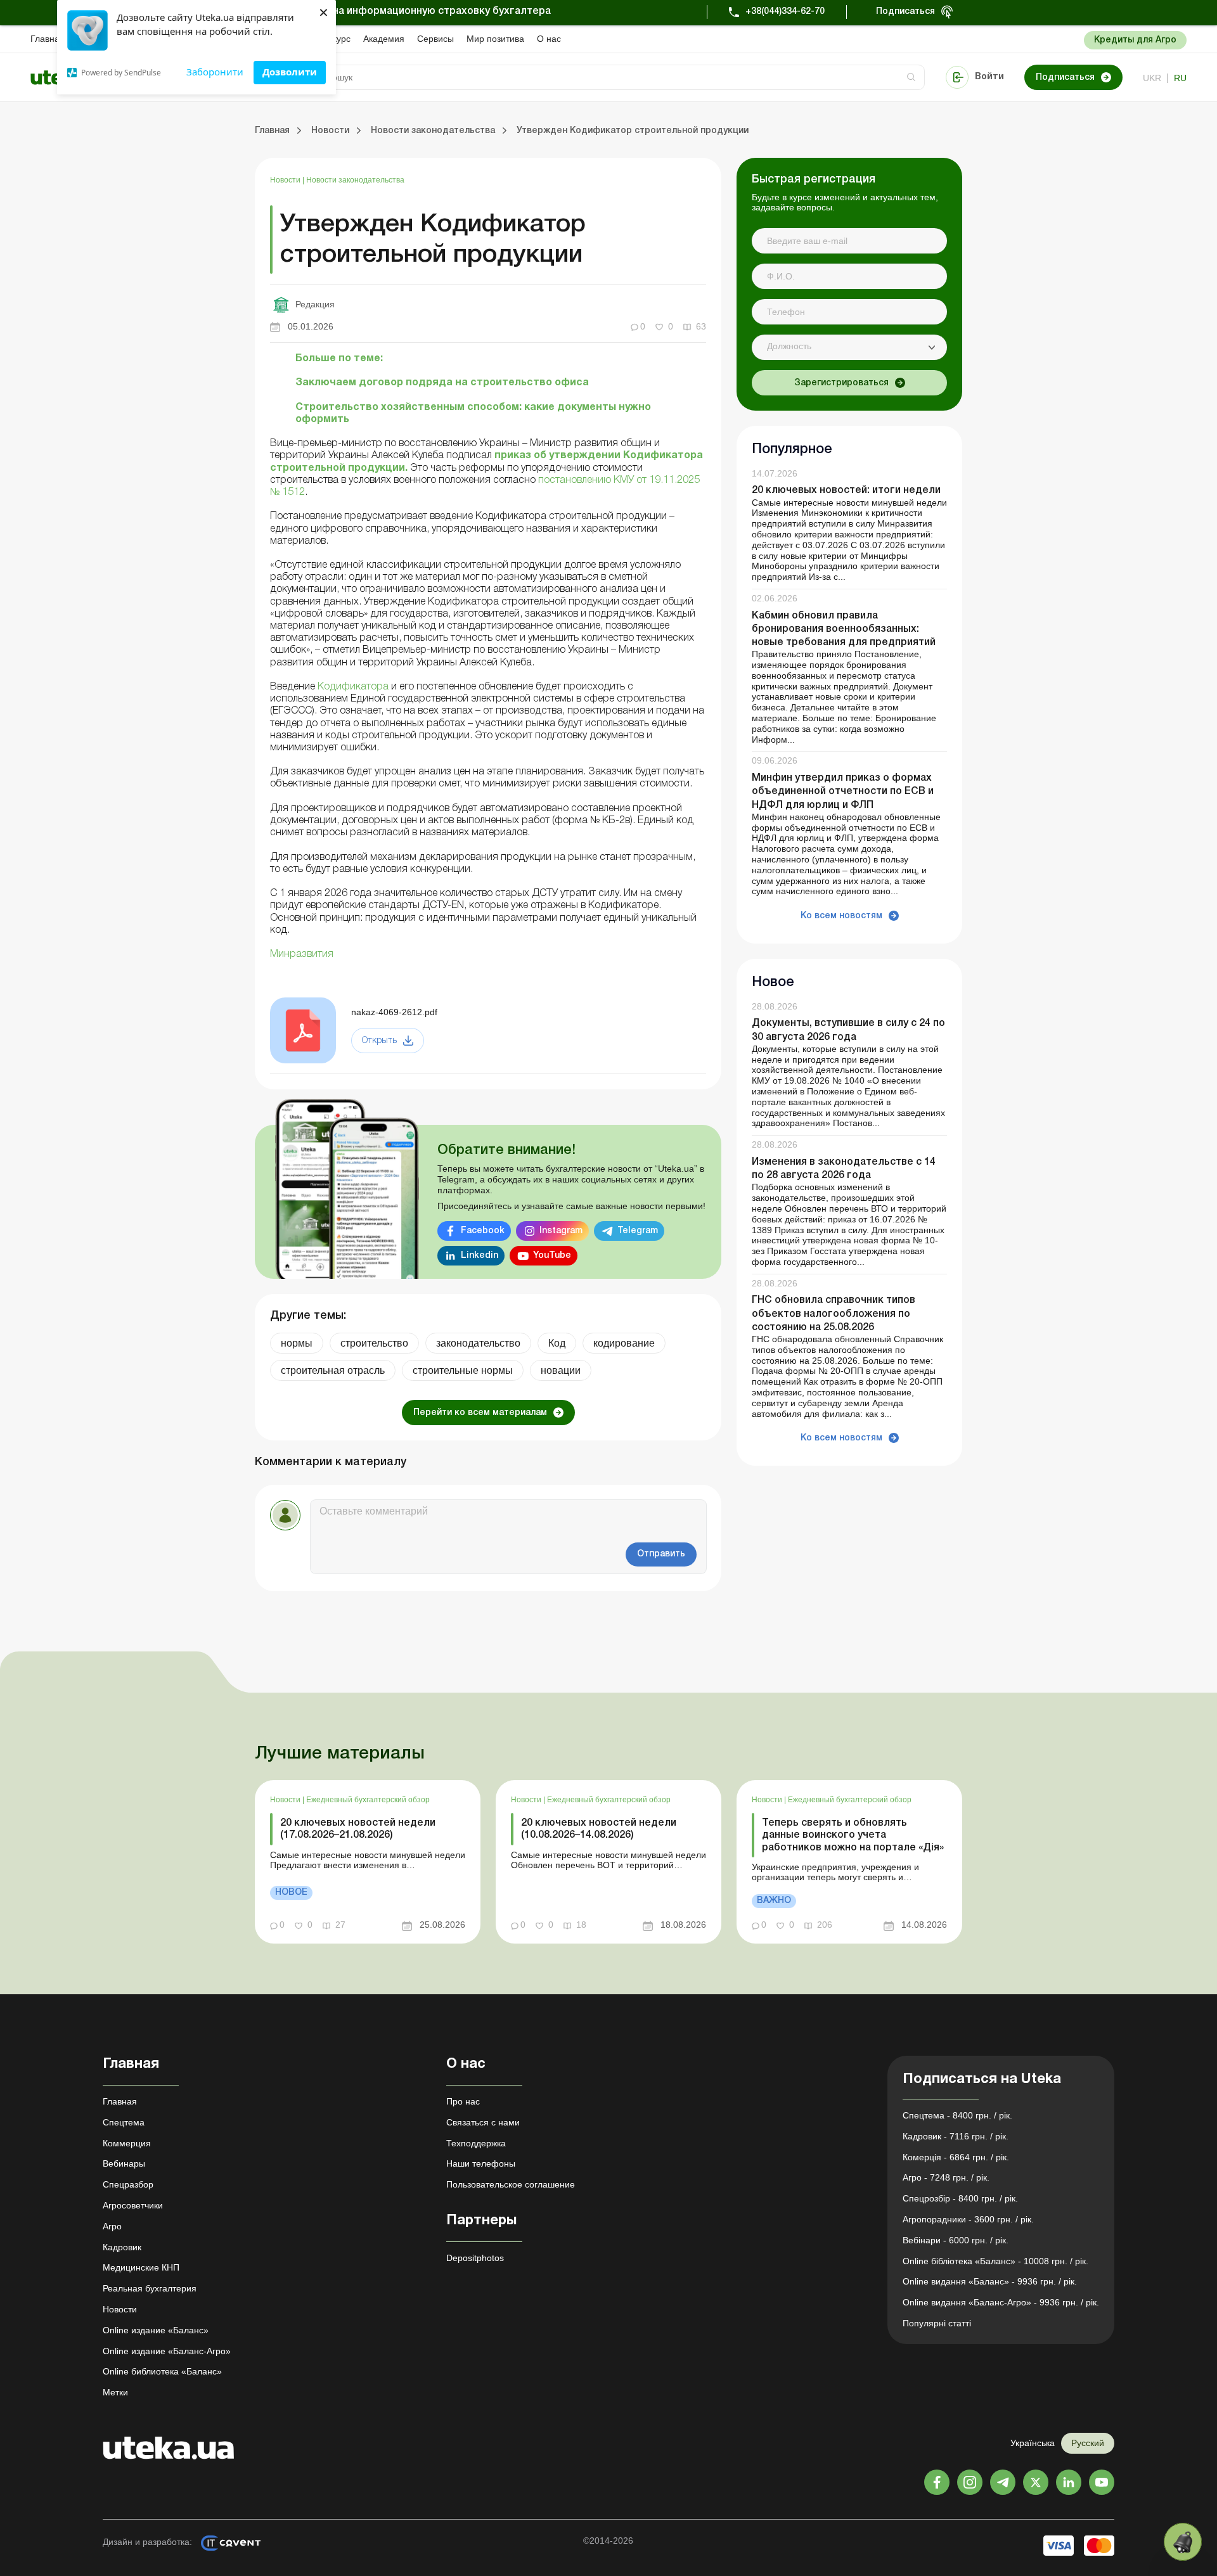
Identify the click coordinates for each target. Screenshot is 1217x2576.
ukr (1152, 78)
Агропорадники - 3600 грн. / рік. (968, 2219)
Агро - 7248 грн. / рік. (946, 2177)
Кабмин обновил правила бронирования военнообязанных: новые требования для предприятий (844, 629)
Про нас (463, 2101)
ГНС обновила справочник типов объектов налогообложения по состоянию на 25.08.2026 (834, 1314)
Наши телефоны (481, 2163)
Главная (48, 39)
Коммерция (127, 2143)
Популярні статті (937, 2323)
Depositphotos (475, 2258)
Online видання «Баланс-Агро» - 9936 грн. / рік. (1001, 2302)
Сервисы (435, 39)
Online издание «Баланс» (156, 2330)
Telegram (638, 1231)
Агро (112, 2226)
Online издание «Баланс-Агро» (167, 2351)
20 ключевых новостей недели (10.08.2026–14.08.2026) (599, 1829)
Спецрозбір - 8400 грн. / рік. (960, 2198)
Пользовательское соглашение (511, 2184)
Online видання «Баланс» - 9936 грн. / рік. (990, 2281)
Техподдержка (476, 2143)
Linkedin (480, 1256)
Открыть (379, 1041)
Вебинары (124, 2163)
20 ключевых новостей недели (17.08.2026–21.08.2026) (358, 1829)
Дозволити (290, 72)
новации (561, 1370)
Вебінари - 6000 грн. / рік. (956, 2240)
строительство (374, 1343)
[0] (1183, 2542)
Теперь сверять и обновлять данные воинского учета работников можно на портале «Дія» (853, 1835)
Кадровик (122, 2247)
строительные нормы (463, 1370)
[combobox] (849, 347)
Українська (1033, 2443)
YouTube (552, 1256)
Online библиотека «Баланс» (162, 2371)
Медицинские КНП (141, 2267)
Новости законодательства (355, 180)
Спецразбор (128, 2184)
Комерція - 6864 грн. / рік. (956, 2157)
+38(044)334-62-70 (785, 12)
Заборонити (215, 72)
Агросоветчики (133, 2205)
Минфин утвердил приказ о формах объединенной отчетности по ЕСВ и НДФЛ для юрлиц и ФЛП (843, 791)
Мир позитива (495, 39)
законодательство (478, 1343)
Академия (384, 39)
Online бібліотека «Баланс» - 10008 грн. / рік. (995, 2261)
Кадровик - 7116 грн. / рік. (956, 2136)
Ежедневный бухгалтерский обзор (368, 1800)
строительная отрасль (333, 1370)
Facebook (483, 1231)
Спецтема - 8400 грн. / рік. (957, 2115)
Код (557, 1343)
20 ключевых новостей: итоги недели (846, 491)
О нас (549, 39)
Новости (286, 180)
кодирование (624, 1343)
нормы (297, 1343)
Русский (1088, 2443)
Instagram (561, 1231)
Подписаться (905, 12)
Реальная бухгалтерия (150, 2288)
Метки (115, 2392)
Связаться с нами (483, 2122)
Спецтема (124, 2122)
